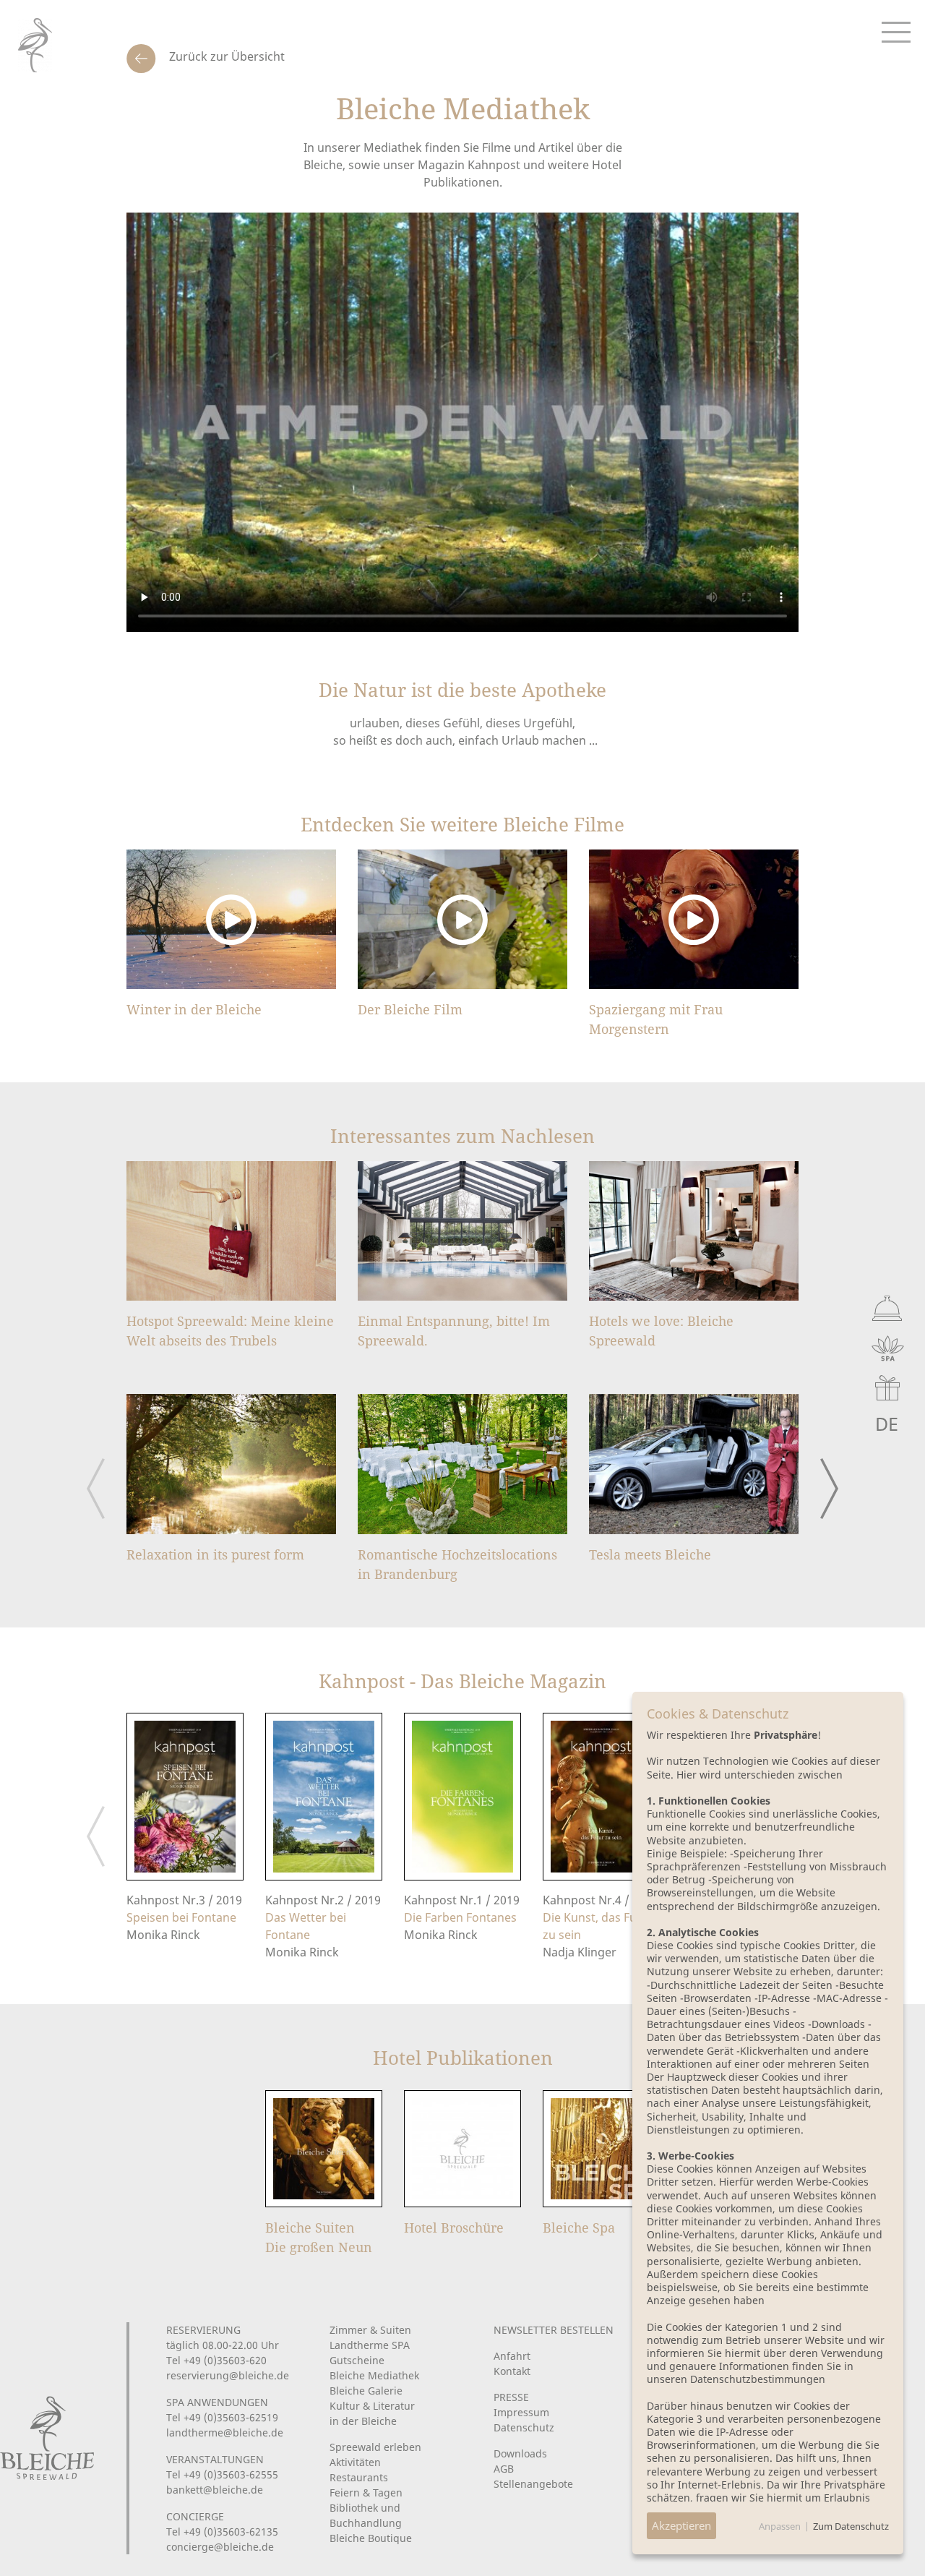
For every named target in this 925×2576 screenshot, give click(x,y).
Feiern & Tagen (366, 2492)
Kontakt (512, 2371)
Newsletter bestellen (554, 2330)
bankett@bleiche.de (215, 2490)
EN (854, 1424)
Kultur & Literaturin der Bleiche (372, 2413)
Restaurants (359, 2477)
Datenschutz (524, 2427)
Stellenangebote (533, 2484)
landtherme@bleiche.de (225, 2432)
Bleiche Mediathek (374, 2375)
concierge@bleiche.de (220, 2547)
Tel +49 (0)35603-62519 (222, 2417)
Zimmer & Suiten (370, 2330)
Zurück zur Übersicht (225, 56)
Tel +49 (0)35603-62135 (222, 2532)
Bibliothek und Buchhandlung (366, 2515)
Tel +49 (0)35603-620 (216, 2360)
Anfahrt (512, 2356)
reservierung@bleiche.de (228, 2375)
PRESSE (511, 2397)
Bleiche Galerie (366, 2391)
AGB (504, 2469)
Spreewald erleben (375, 2447)
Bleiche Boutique (371, 2538)
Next (829, 1489)
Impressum (521, 2412)
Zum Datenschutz (851, 2526)
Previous (96, 1489)
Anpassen (780, 2526)
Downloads (520, 2453)
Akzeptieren (681, 2525)
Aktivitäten (355, 2462)
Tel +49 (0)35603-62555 (222, 2474)
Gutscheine (357, 2360)
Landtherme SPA (370, 2345)
